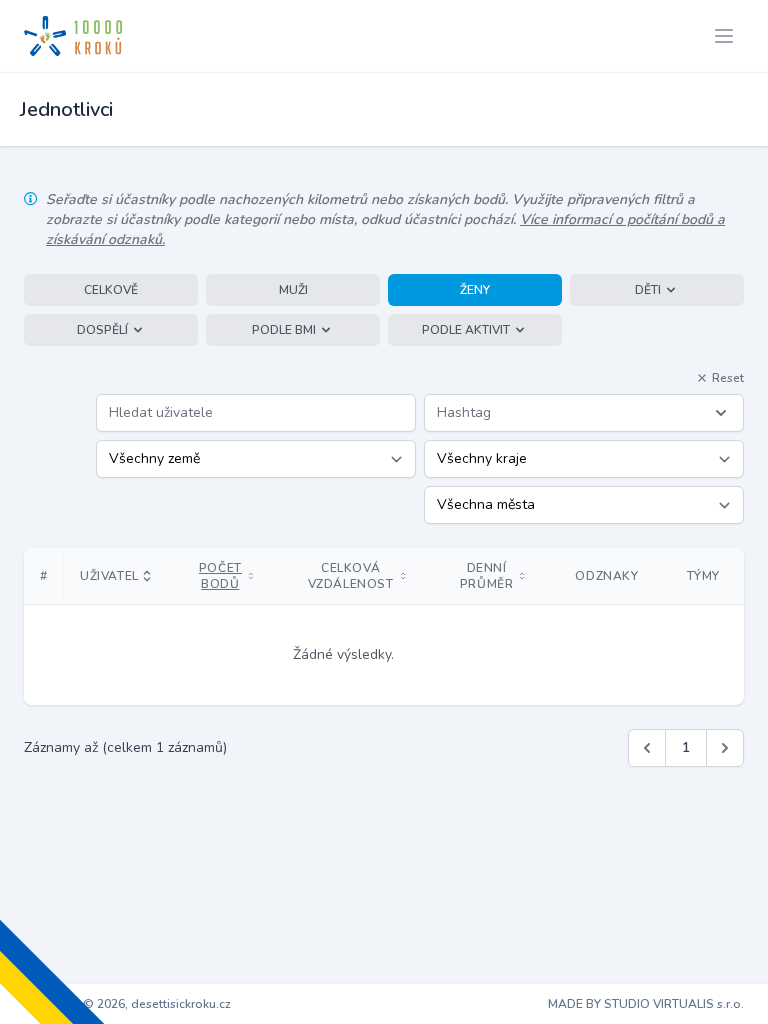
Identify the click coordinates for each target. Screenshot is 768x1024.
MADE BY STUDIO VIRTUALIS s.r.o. (646, 1004)
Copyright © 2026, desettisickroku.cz (127, 1004)
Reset (728, 378)
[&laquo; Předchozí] (647, 748)
